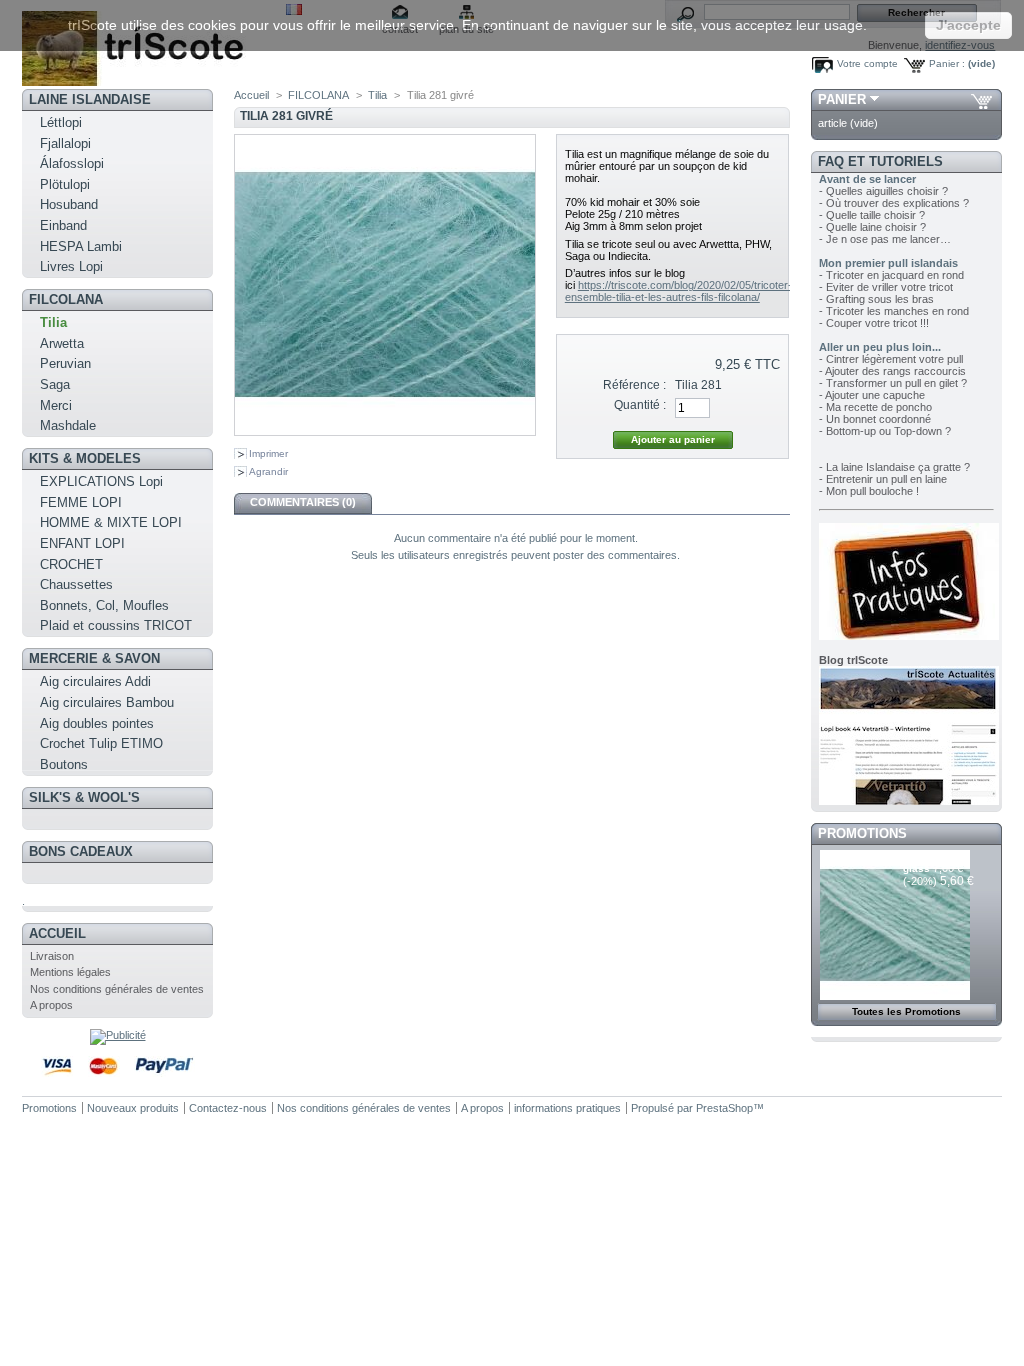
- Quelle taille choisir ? (872, 215)
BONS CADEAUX (81, 851)
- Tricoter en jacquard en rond (891, 275)
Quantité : (640, 405)
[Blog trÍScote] (909, 801)
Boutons (64, 764)
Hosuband (69, 204)
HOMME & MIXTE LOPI (111, 522)
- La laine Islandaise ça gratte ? (894, 467)
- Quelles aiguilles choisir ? (883, 191)
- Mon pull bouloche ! (869, 491)
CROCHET (71, 564)
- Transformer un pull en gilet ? (893, 383)
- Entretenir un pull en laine (883, 479)
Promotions (862, 833)
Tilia (53, 322)
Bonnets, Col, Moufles (104, 605)
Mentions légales (70, 972)
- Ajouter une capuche (872, 395)
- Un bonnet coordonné (875, 419)
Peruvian (65, 363)
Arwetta (62, 343)
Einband (63, 225)
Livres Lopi (71, 266)
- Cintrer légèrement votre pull (891, 359)
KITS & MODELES (85, 458)
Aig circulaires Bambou (107, 702)
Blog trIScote (853, 660)
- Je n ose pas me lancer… (885, 239)
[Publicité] (118, 1035)
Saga (55, 384)
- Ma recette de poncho (875, 407)
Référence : (634, 385)
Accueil (57, 933)
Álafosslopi (72, 163)
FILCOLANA (66, 299)
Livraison (52, 956)
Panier (842, 99)
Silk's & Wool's (84, 797)
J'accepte (968, 25)
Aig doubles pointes (97, 723)
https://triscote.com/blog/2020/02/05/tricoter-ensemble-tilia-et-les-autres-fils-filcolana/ (678, 291)
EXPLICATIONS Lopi (101, 481)
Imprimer (268, 453)
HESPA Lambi (81, 246)
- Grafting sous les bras (876, 299)
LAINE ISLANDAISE (90, 99)
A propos (51, 1005)
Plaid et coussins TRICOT (116, 625)
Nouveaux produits (133, 1108)
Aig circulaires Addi (95, 681)
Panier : (947, 63)
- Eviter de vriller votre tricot (886, 287)
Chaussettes (76, 584)
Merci (56, 405)
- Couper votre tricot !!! (874, 323)
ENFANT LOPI (82, 543)
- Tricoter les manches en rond (894, 311)
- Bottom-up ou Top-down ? (885, 431)
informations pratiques (567, 1108)
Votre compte (867, 63)
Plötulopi (65, 184)
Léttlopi (61, 122)
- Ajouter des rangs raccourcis (892, 371)
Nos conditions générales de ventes (117, 989)
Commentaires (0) (303, 502)
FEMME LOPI (81, 502)
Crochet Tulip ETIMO (101, 743)
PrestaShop (724, 1108)
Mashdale (68, 425)
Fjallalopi (65, 143)
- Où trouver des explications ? (894, 203)
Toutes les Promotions (906, 1011)
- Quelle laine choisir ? (872, 227)
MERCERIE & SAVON (94, 658)
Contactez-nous (228, 1108)
